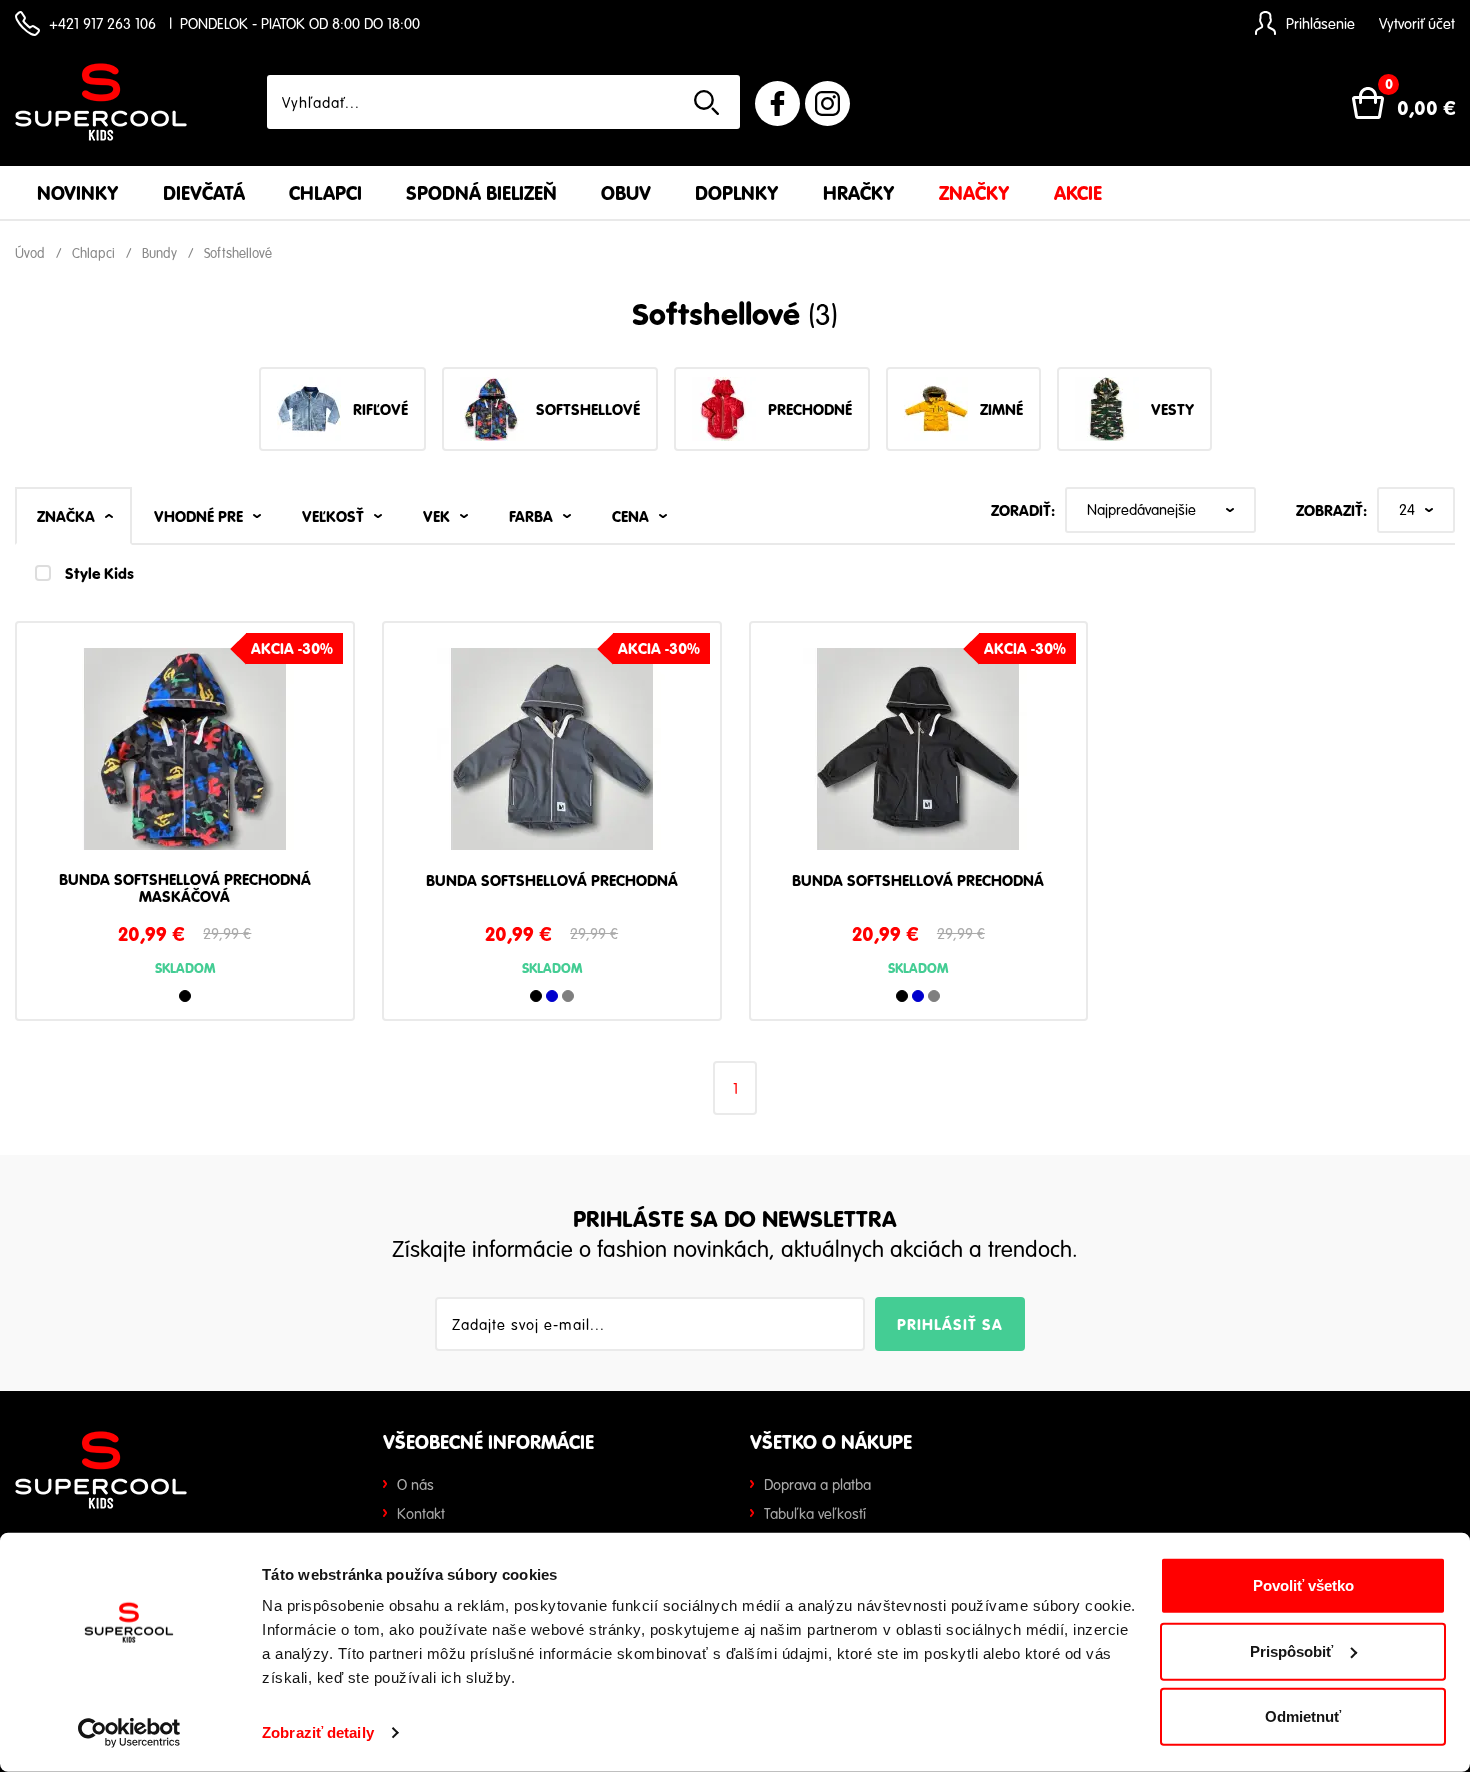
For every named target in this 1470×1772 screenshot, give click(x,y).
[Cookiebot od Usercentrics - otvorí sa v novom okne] (129, 1733)
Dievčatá (204, 192)
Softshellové (238, 253)
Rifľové (380, 409)
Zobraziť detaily (318, 1732)
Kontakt (421, 1513)
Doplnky (737, 192)
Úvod (30, 253)
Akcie (1078, 192)
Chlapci (325, 192)
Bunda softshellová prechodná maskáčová (185, 888)
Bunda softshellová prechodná (552, 881)
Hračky (859, 192)
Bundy (159, 253)
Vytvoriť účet (1417, 23)
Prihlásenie (1320, 23)
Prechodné (810, 409)
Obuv (626, 192)
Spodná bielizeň (481, 192)
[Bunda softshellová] (185, 756)
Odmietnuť (1303, 1716)
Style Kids (99, 573)
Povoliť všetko (1303, 1585)
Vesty (1172, 409)
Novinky (78, 192)
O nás (415, 1484)
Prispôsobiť (1291, 1650)
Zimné (1001, 409)
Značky (974, 192)
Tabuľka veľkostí (815, 1513)
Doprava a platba (817, 1484)
